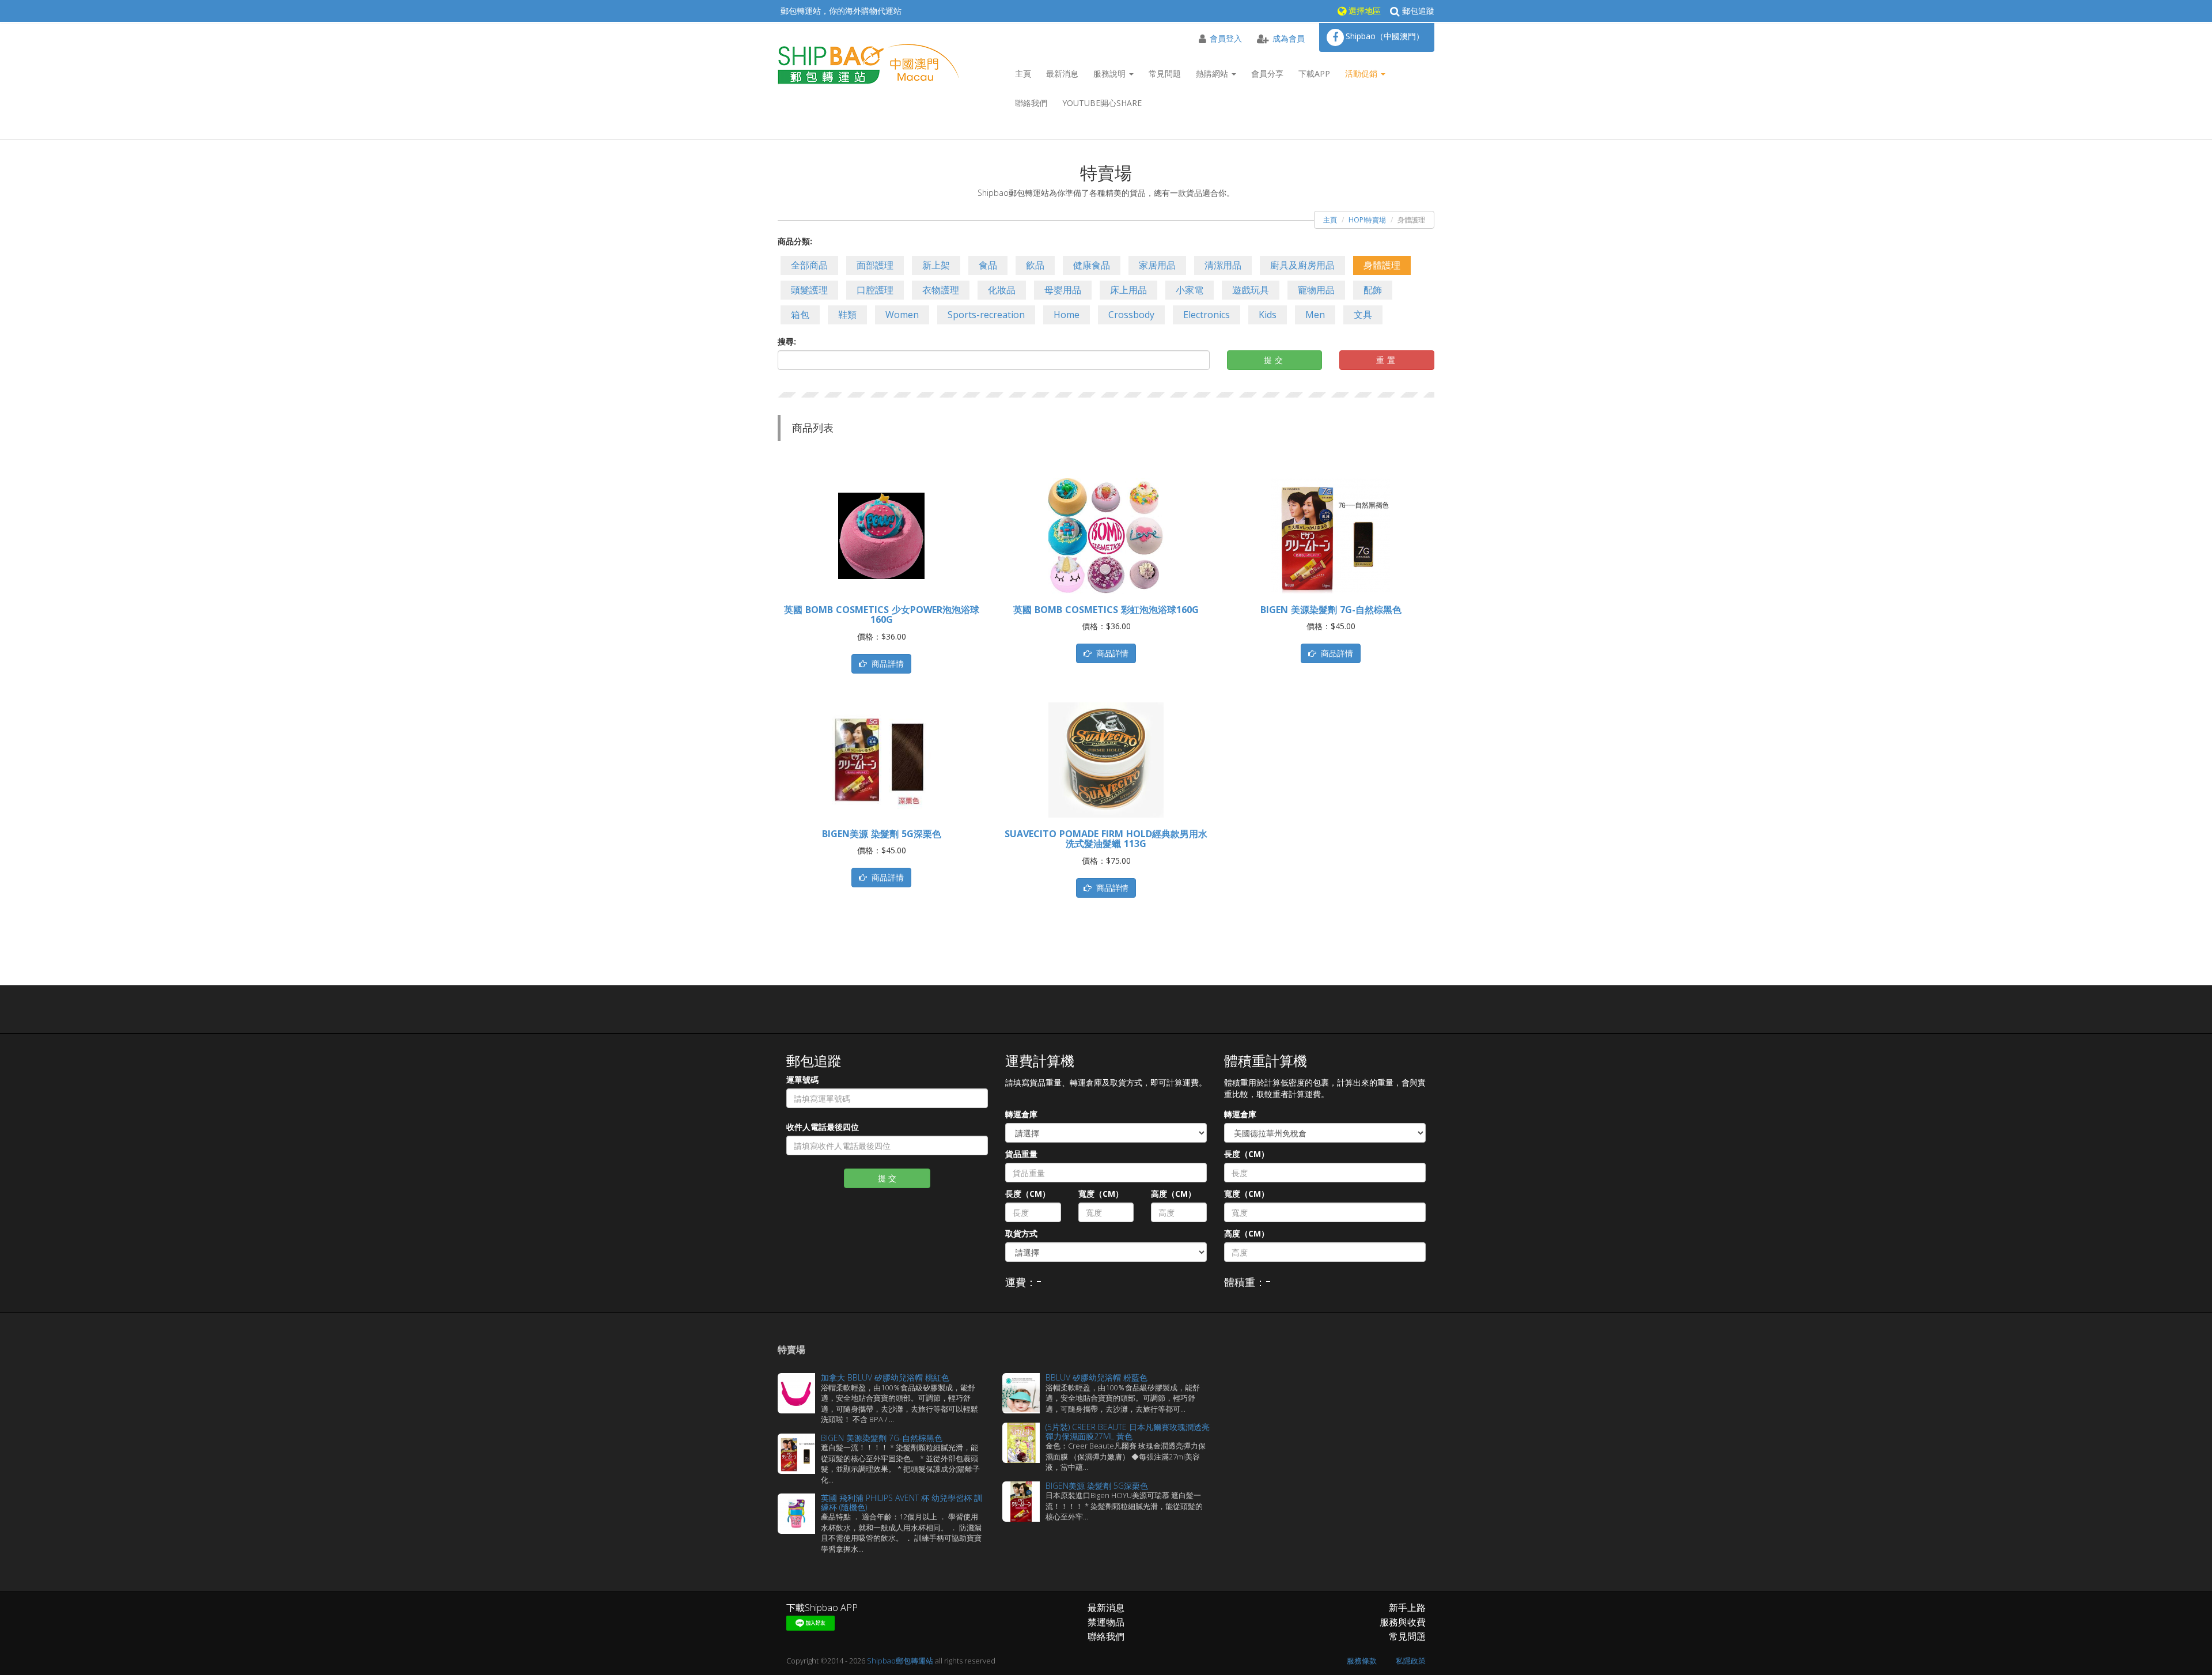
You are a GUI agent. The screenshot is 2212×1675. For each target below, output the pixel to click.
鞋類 (847, 315)
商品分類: (795, 241)
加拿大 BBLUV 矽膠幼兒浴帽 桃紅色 (885, 1377)
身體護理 (1382, 265)
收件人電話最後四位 (823, 1127)
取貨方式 (1021, 1233)
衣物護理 (941, 290)
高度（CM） (1173, 1194)
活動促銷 (1362, 73)
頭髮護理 (809, 290)
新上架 (936, 265)
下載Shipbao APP (822, 1608)
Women (902, 315)
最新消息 (1062, 73)
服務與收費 (1403, 1622)
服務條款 (1362, 1661)
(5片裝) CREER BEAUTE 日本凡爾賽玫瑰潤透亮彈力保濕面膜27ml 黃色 (1128, 1431)
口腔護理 (875, 290)
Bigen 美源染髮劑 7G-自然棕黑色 (1331, 610)
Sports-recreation (986, 315)
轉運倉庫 (1021, 1114)
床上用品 (1128, 290)
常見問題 (1165, 73)
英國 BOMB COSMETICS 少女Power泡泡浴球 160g (882, 615)
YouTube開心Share (1102, 103)
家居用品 (1157, 265)
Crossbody (1131, 315)
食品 (988, 265)
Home (1067, 315)
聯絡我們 (1031, 103)
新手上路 (1407, 1608)
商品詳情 (885, 663)
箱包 (800, 315)
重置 (1387, 360)
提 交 (887, 1178)
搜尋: (787, 341)
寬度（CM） (1101, 1194)
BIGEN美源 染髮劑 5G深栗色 (882, 834)
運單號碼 (802, 1080)
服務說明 (1111, 73)
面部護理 (875, 265)
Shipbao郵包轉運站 (900, 1661)
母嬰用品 (1063, 290)
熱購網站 (1213, 73)
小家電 (1190, 290)
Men (1315, 315)
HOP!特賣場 (1367, 220)
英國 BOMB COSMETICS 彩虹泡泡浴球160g (1106, 610)
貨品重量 (1021, 1154)
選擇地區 (1363, 11)
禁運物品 (1106, 1622)
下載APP (1314, 73)
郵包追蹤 (1417, 11)
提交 (1275, 360)
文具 (1363, 315)
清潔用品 (1223, 265)
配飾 (1373, 290)
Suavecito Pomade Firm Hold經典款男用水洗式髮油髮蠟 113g (1106, 839)
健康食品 (1092, 265)
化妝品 (1002, 290)
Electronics (1207, 315)
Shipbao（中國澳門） (1385, 36)
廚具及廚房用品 (1302, 265)
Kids (1268, 315)
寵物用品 (1316, 290)
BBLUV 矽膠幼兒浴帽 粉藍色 (1096, 1377)
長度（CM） (1028, 1194)
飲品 (1035, 265)
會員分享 (1267, 73)
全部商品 (809, 265)
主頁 (1023, 73)
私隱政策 (1411, 1661)
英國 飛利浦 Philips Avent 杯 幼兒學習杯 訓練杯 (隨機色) (902, 1502)
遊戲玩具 (1251, 290)
